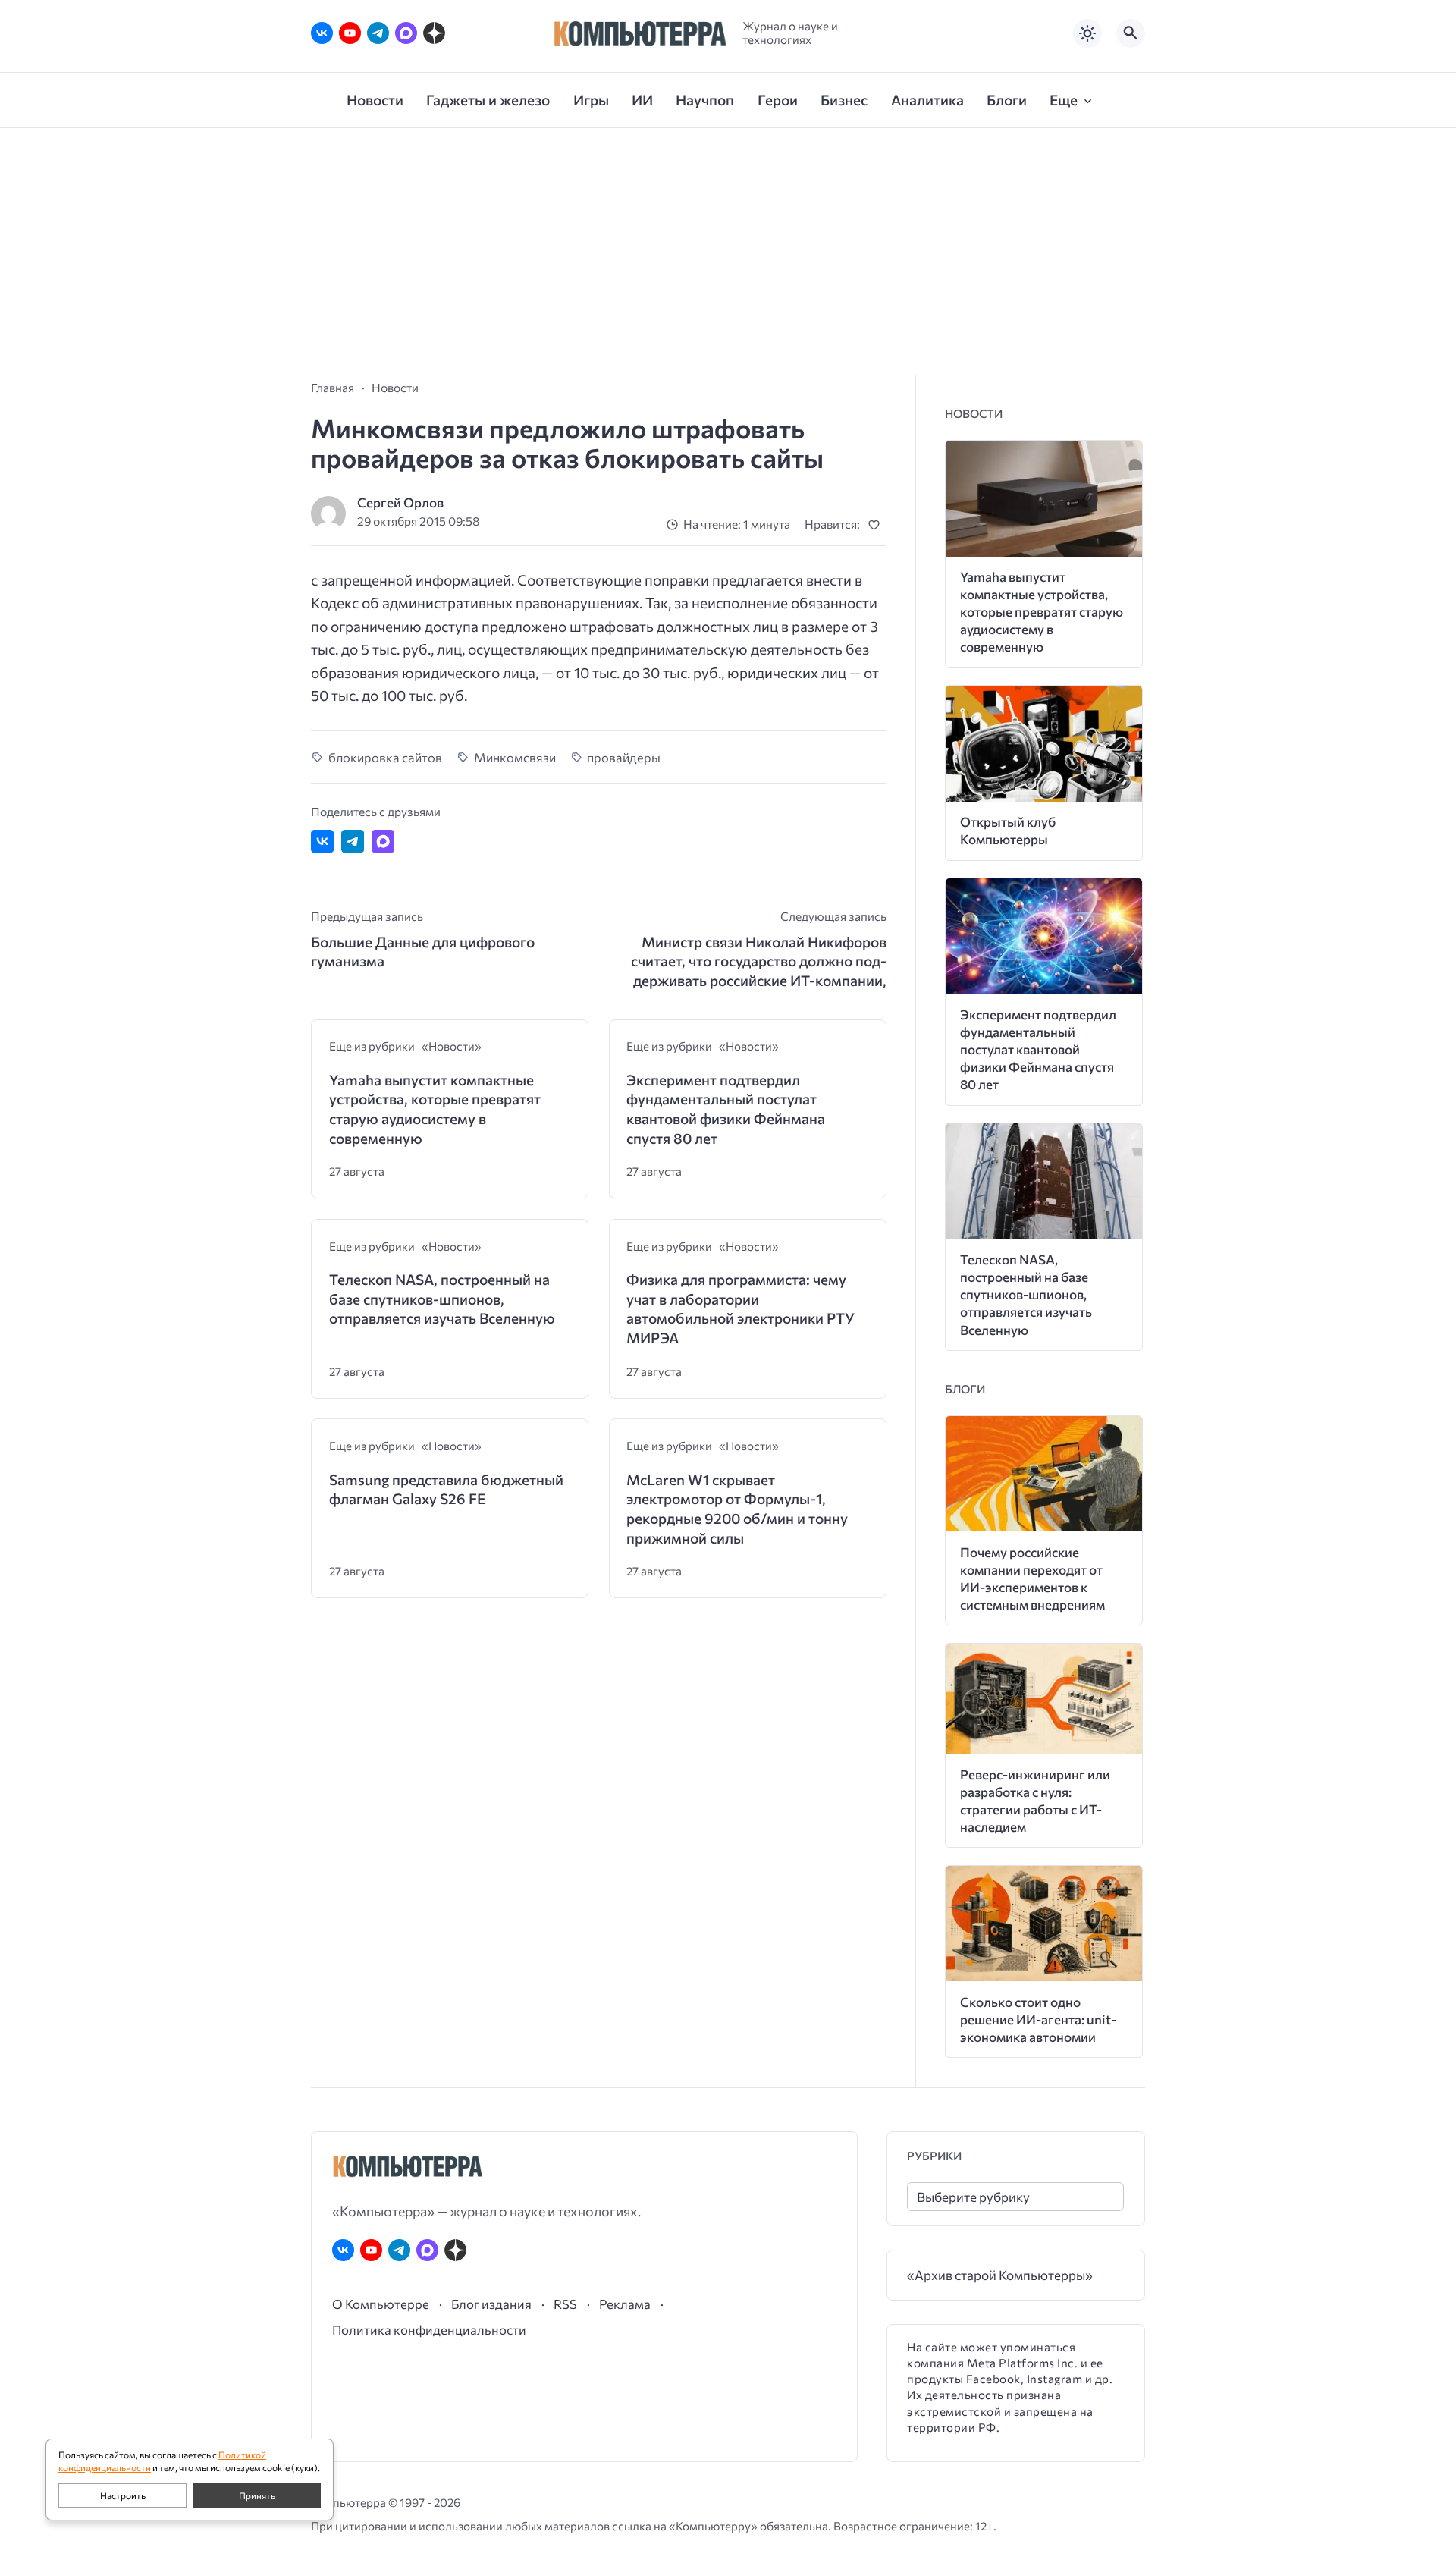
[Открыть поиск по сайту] (1131, 33)
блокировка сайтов (385, 757)
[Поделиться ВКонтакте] (322, 841)
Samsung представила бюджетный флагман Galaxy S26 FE (446, 1489)
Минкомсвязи (515, 757)
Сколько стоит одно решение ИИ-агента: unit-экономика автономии (1038, 2020)
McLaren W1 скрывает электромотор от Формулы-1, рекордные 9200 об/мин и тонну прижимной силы (737, 1509)
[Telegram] (378, 33)
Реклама (625, 2304)
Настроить (123, 2495)
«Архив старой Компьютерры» (1000, 2275)
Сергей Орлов (400, 503)
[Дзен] (434, 33)
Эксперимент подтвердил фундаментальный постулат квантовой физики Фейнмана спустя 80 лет (726, 1109)
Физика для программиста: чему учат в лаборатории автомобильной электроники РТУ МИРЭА (741, 1308)
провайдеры (624, 757)
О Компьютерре (381, 2304)
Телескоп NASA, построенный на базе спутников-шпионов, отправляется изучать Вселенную (442, 1299)
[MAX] (406, 33)
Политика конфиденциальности (429, 2329)
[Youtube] (350, 33)
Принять (257, 2495)
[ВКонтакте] (322, 33)
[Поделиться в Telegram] (353, 841)
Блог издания (491, 2304)
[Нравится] (877, 525)
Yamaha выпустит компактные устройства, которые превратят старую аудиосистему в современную (435, 1109)
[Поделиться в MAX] (383, 841)
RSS (565, 2304)
